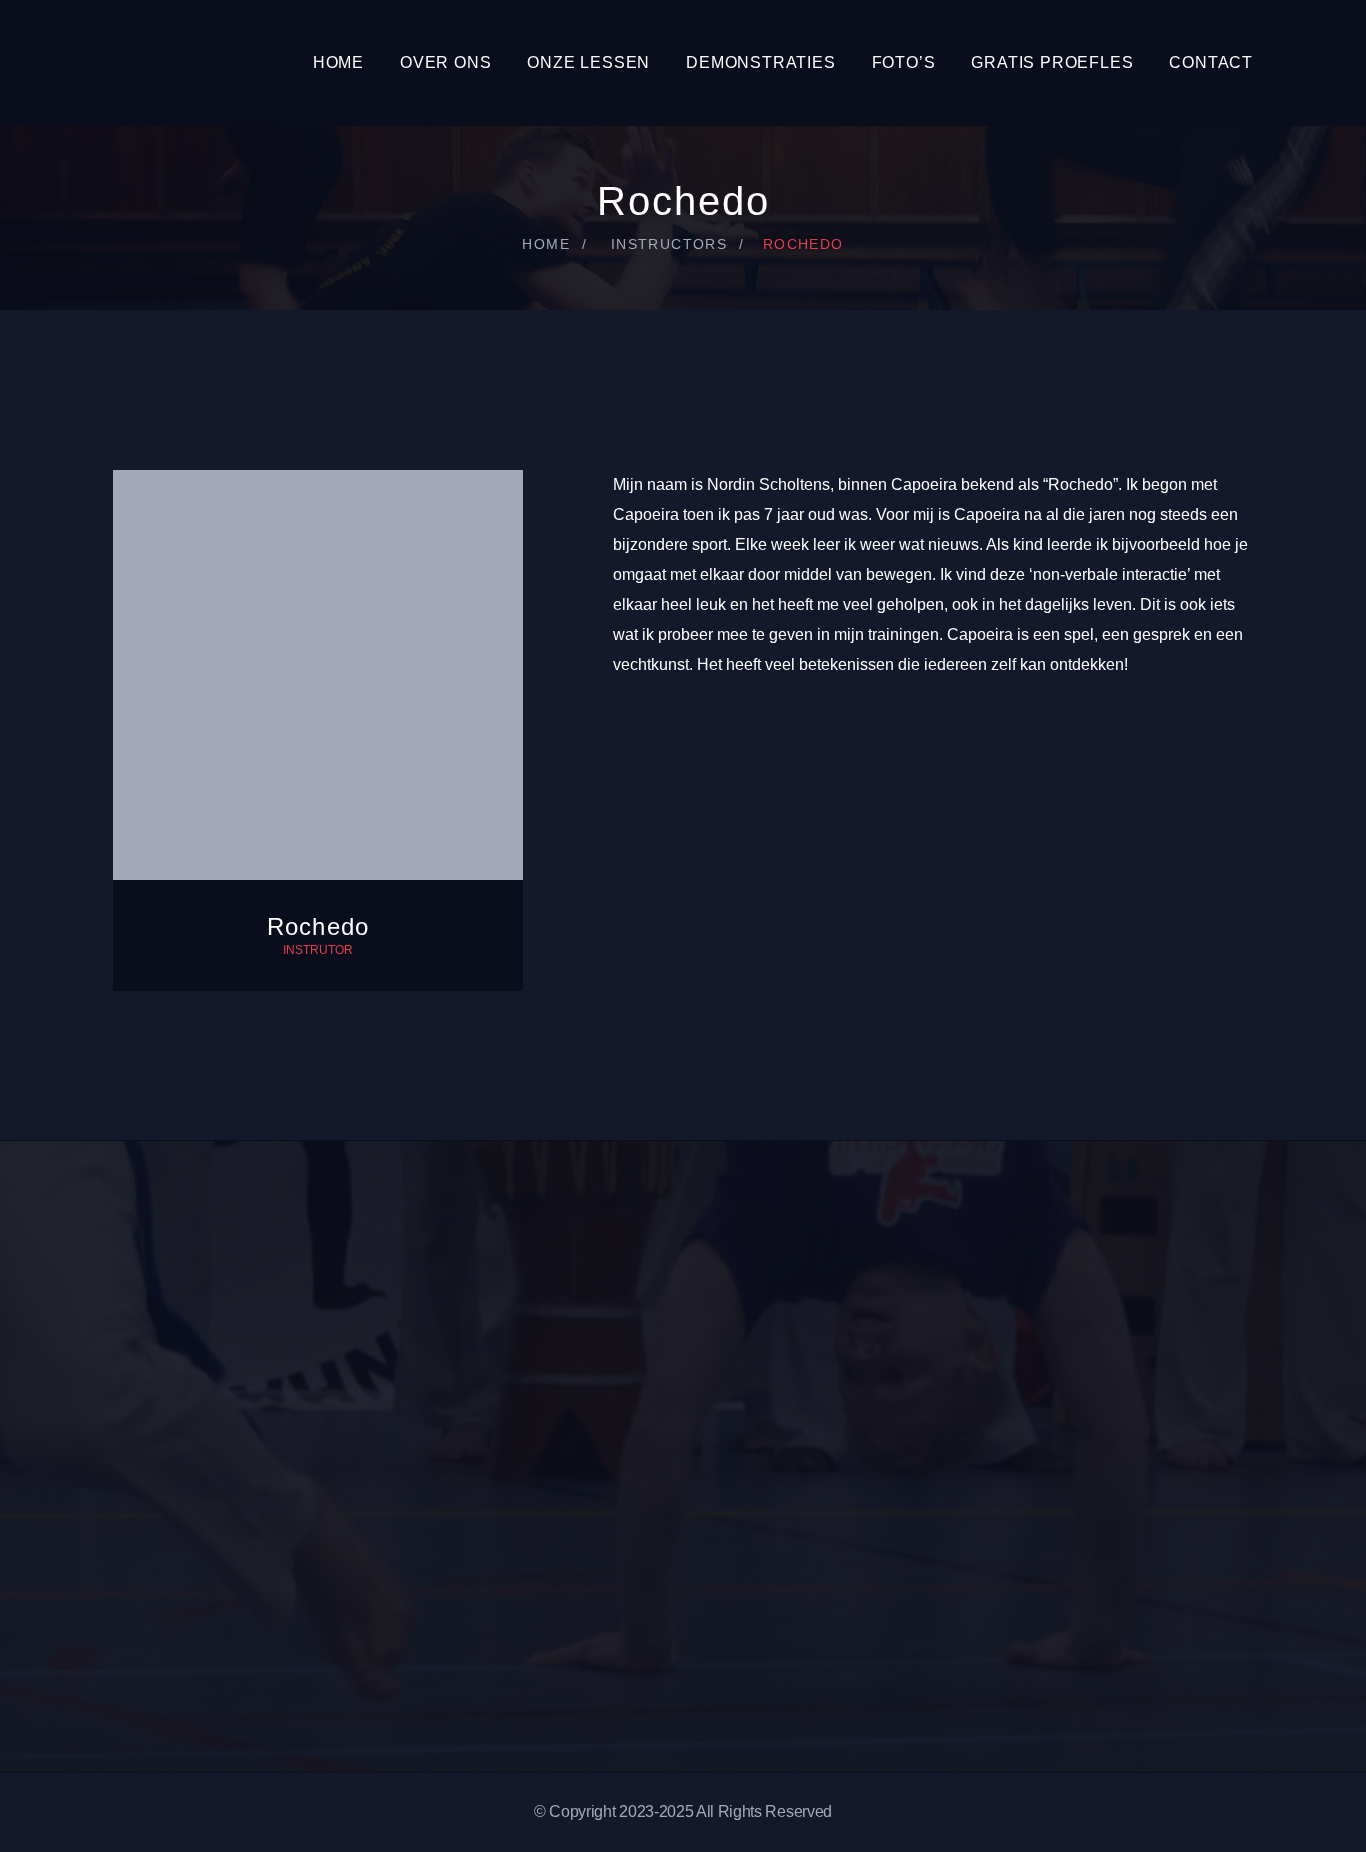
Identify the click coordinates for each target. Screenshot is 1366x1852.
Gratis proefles (1052, 62)
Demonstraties (760, 62)
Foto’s (904, 62)
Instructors (669, 244)
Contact (1211, 62)
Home (338, 62)
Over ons (445, 62)
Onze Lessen (588, 62)
